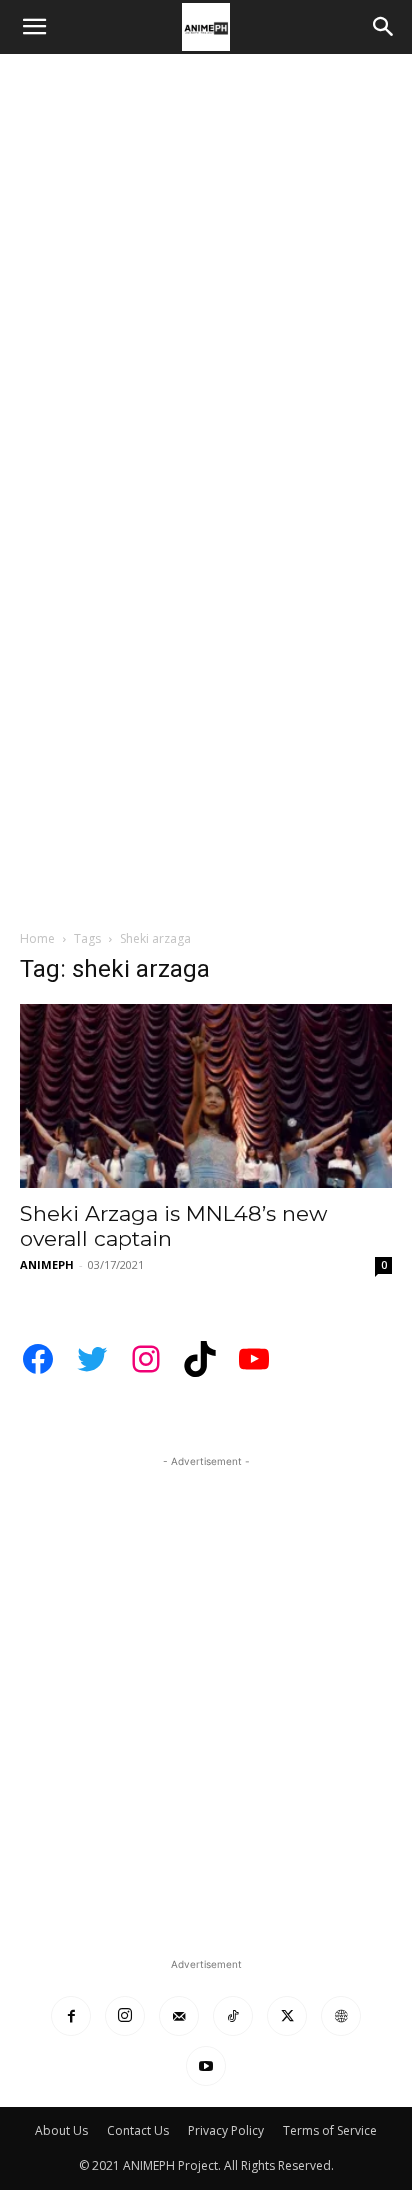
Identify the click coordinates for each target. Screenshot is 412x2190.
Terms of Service (330, 2130)
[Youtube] (206, 2066)
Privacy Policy (226, 2130)
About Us (61, 2130)
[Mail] (179, 2016)
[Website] (341, 2016)
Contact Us (138, 2130)
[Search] (384, 27)
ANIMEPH (47, 1264)
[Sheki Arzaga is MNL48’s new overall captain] (206, 1096)
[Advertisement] (206, 270)
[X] (287, 2016)
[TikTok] (233, 2016)
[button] (34, 27)
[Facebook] (71, 2016)
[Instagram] (125, 2016)
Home (37, 938)
